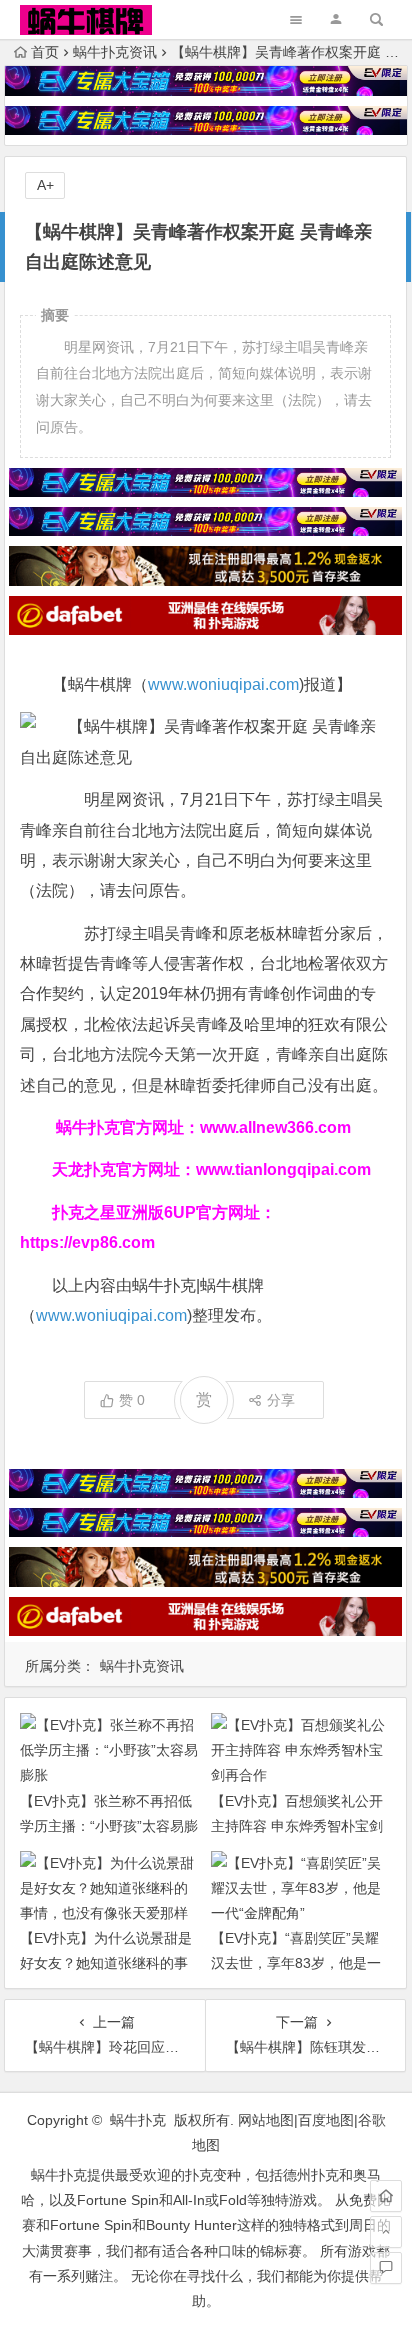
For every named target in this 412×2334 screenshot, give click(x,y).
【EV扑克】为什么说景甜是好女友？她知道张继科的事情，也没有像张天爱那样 (106, 1963)
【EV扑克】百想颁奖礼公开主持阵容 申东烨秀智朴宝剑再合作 (297, 1826)
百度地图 (326, 2120)
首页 (45, 52)
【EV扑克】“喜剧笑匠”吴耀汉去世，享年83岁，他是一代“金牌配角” (296, 1963)
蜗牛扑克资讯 (115, 52)
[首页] (386, 2196)
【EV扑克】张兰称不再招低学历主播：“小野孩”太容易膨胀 (109, 1826)
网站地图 (266, 2120)
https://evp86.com (87, 1242)
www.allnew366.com (275, 1127)
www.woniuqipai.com (223, 684)
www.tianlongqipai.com (283, 1169)
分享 (281, 1400)
